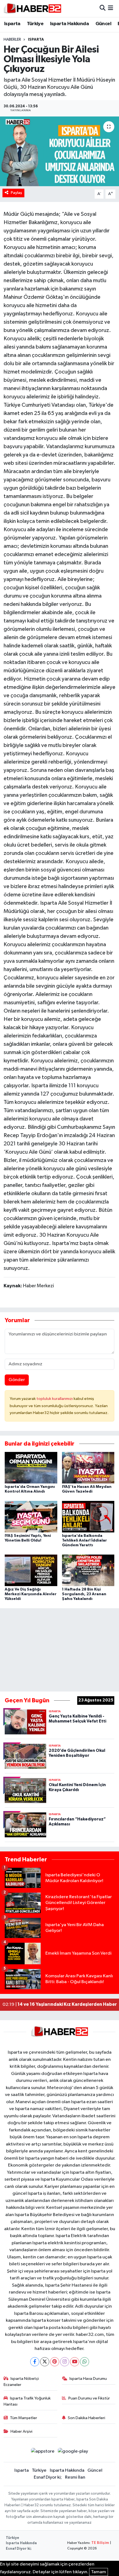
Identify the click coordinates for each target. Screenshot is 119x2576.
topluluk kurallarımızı (55, 1399)
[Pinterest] (55, 2362)
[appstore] (43, 2452)
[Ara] (103, 8)
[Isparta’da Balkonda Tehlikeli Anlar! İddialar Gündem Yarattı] (88, 1517)
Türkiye (35, 24)
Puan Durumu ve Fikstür (89, 2398)
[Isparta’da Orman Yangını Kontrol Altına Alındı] (31, 1468)
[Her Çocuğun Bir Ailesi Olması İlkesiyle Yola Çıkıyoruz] (59, 151)
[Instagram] (65, 2362)
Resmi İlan (75, 2477)
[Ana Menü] (111, 8)
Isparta (12, 24)
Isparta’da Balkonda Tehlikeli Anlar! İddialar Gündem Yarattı (84, 1540)
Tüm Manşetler (24, 2418)
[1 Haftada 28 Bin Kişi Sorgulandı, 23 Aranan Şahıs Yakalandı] (88, 1570)
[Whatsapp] (85, 2362)
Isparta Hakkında (69, 24)
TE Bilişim (100, 2543)
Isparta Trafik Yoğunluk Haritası (27, 2401)
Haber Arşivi (21, 2431)
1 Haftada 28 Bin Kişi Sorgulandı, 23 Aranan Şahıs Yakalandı (84, 1594)
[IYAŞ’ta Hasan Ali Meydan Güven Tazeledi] (88, 1468)
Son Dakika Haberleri (86, 2418)
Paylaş (16, 193)
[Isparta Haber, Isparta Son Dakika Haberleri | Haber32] (33, 8)
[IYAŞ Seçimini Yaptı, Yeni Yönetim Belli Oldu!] (31, 1517)
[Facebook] (35, 2362)
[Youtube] (75, 2362)
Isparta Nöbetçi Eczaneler (21, 2382)
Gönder (17, 1380)
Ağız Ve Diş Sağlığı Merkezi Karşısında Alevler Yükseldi (31, 1594)
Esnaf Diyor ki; (48, 2477)
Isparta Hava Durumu (88, 2379)
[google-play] (73, 2452)
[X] (45, 2362)
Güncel (103, 24)
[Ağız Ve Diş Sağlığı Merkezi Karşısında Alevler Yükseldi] (31, 1570)
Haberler (12, 40)
